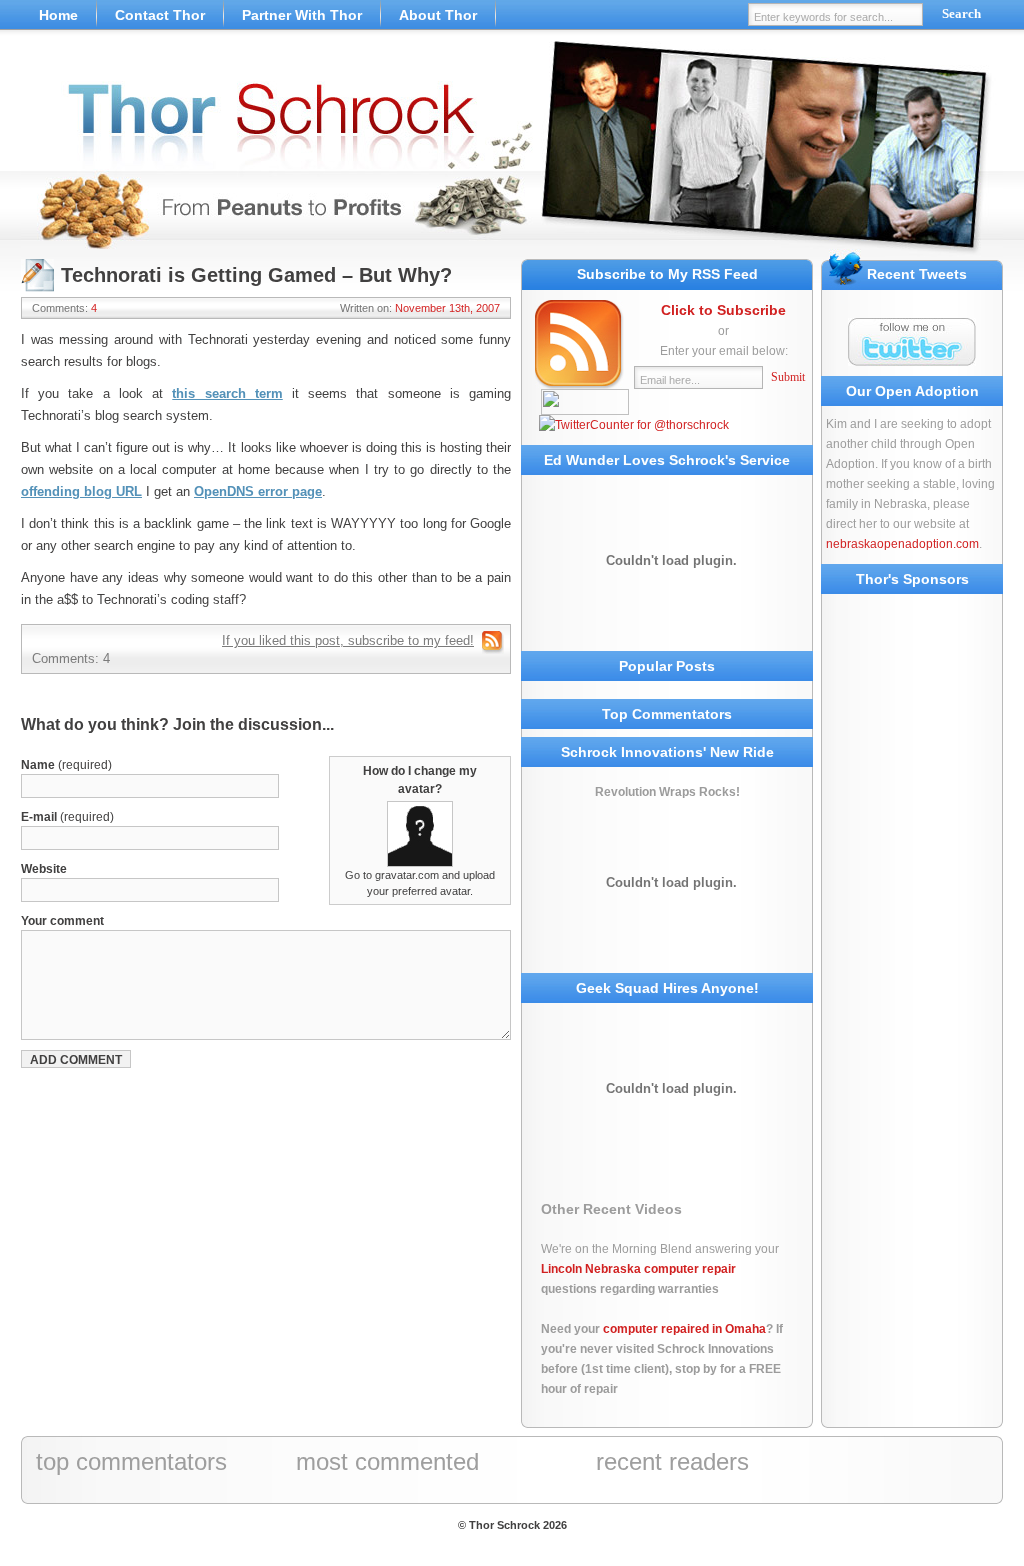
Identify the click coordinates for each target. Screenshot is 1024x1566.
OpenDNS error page (258, 491)
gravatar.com (407, 875)
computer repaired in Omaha (684, 1329)
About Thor (438, 15)
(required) (66, 765)
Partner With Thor (302, 15)
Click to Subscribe (723, 310)
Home (58, 15)
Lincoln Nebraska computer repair (638, 1269)
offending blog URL (81, 491)
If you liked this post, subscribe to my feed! (348, 640)
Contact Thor (160, 15)
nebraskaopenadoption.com (902, 544)
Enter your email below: (724, 351)
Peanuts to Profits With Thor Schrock (512, 150)
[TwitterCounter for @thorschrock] (634, 425)
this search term (227, 393)
